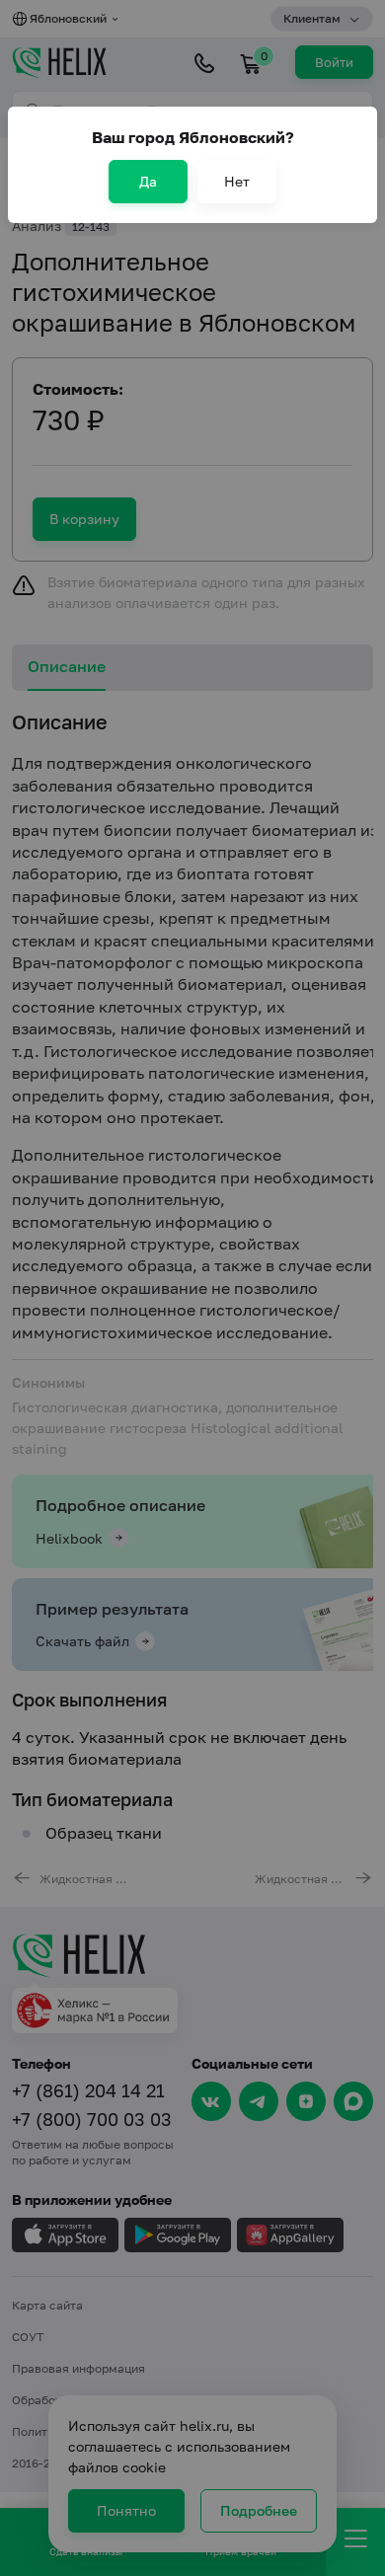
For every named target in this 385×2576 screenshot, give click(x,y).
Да (148, 181)
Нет (237, 181)
